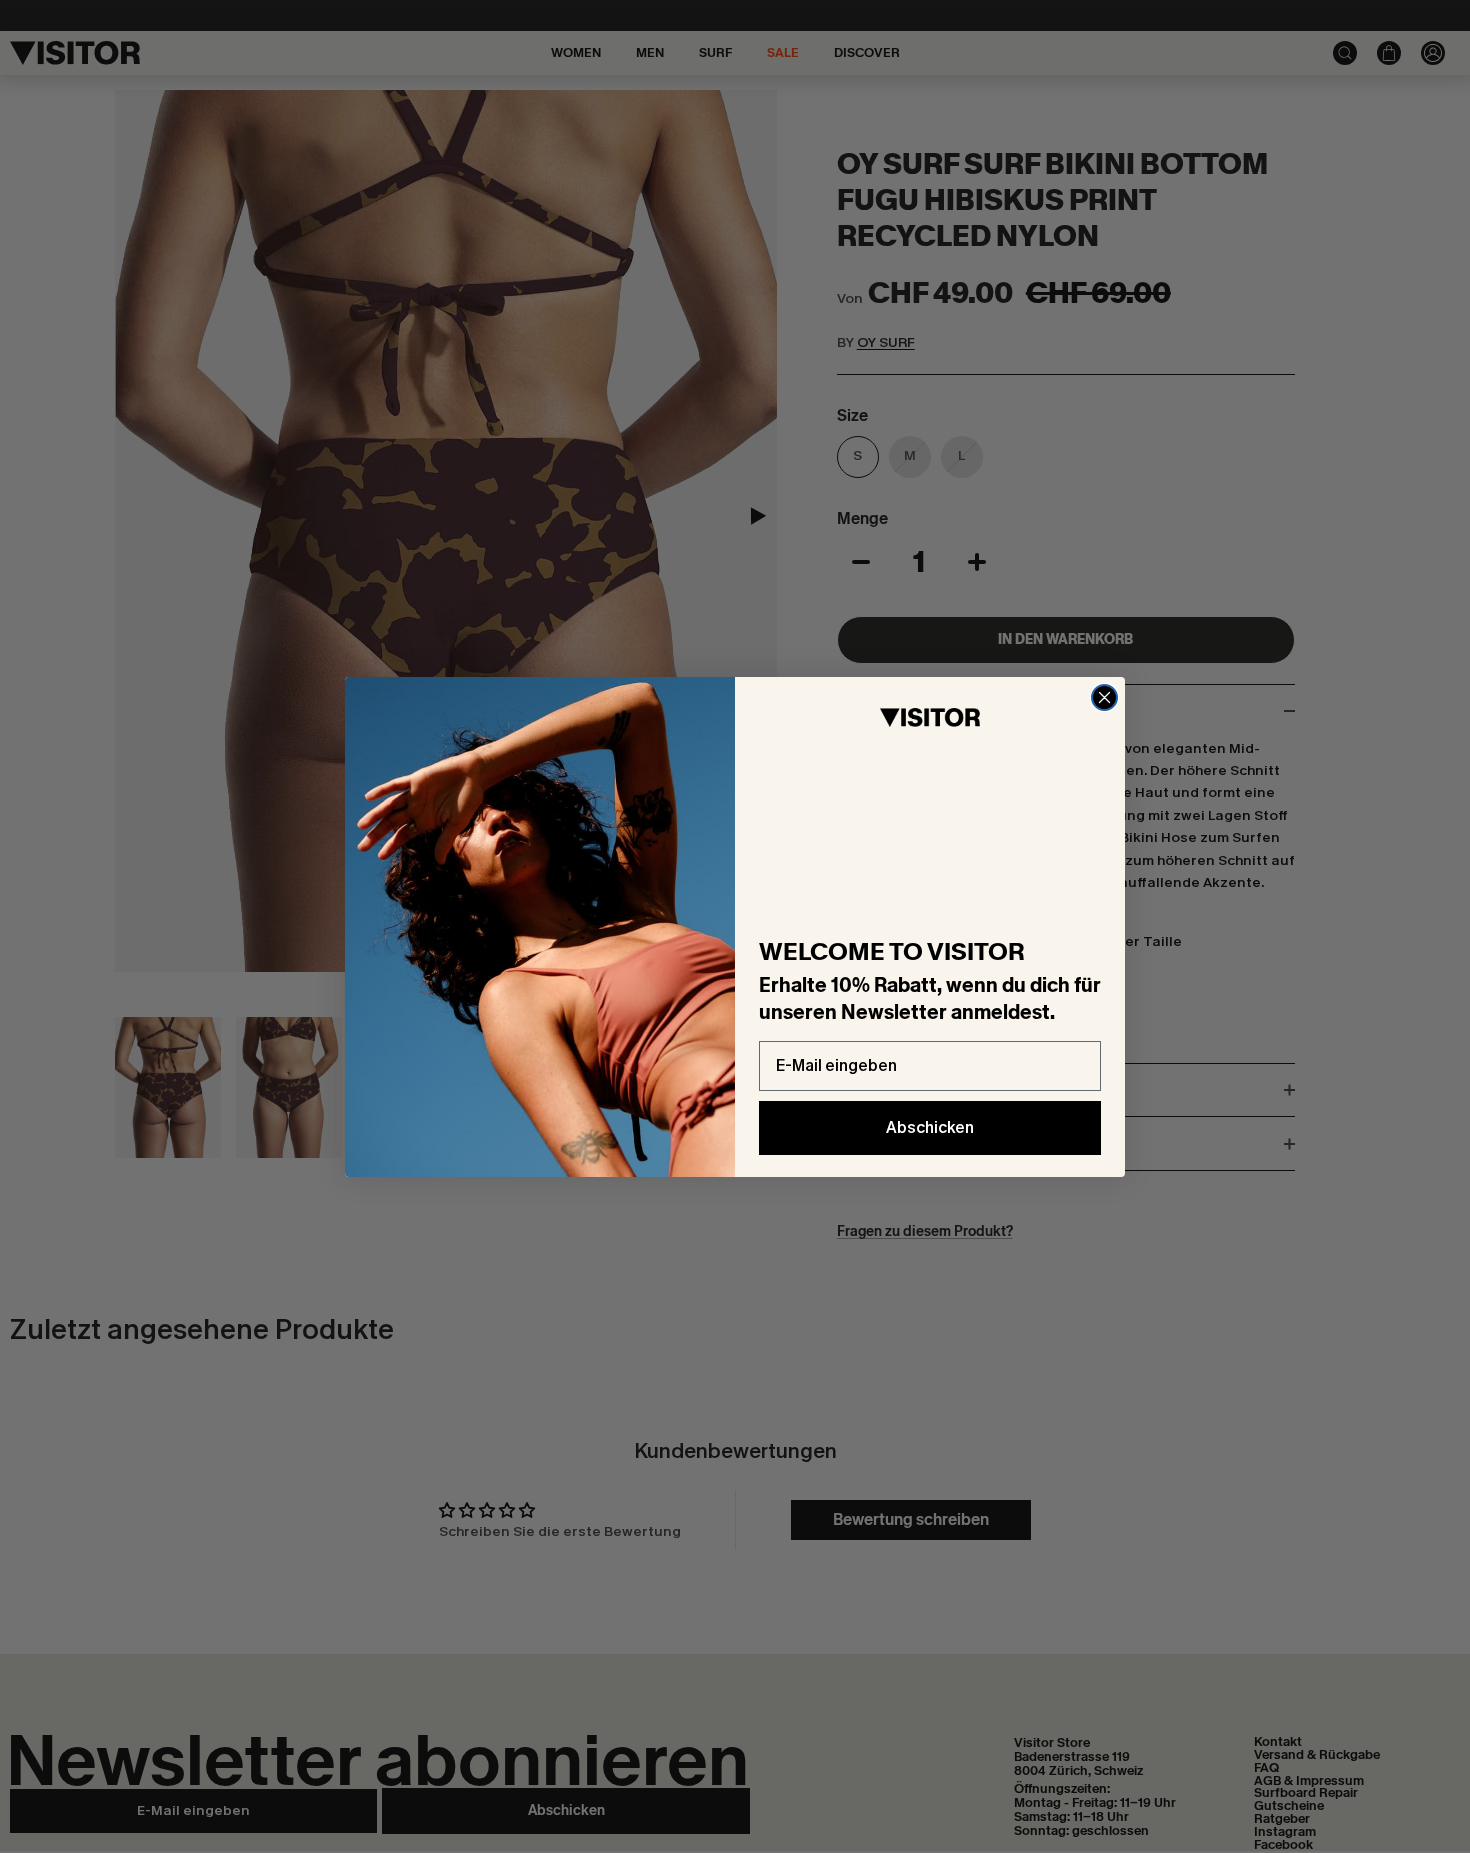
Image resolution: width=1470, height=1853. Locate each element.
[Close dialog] (1104, 697)
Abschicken (930, 1127)
